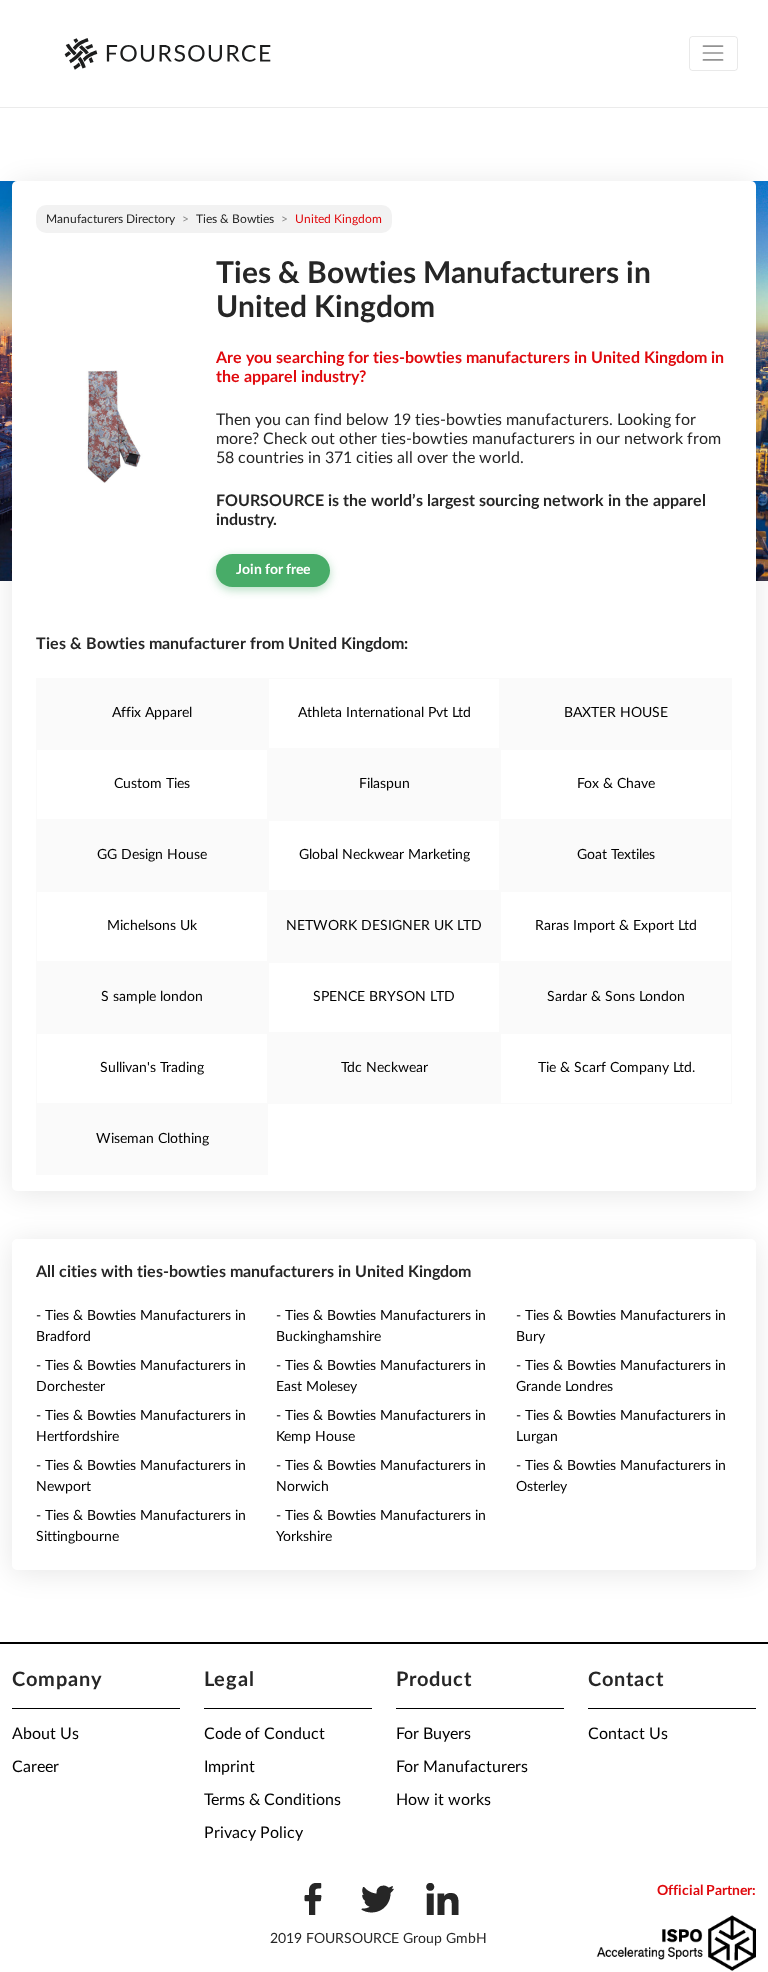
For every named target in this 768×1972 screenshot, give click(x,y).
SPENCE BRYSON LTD (384, 997)
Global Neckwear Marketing (384, 855)
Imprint (229, 1767)
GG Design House (152, 855)
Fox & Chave (616, 784)
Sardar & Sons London (616, 997)
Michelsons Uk (152, 926)
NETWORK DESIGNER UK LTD (384, 926)
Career (35, 1767)
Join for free (273, 570)
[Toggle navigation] (713, 53)
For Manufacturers (462, 1767)
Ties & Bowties (235, 219)
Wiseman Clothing (152, 1139)
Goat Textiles (616, 855)
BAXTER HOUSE (616, 713)
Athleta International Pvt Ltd (384, 713)
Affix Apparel (152, 713)
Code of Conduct (264, 1734)
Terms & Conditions (272, 1800)
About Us (45, 1734)
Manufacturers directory (110, 219)
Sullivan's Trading (152, 1068)
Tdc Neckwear (384, 1068)
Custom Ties (152, 784)
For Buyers (433, 1734)
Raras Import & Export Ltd (616, 926)
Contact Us (628, 1734)
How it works (443, 1800)
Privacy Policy (253, 1833)
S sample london (152, 997)
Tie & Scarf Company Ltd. (616, 1068)
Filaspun (384, 784)
